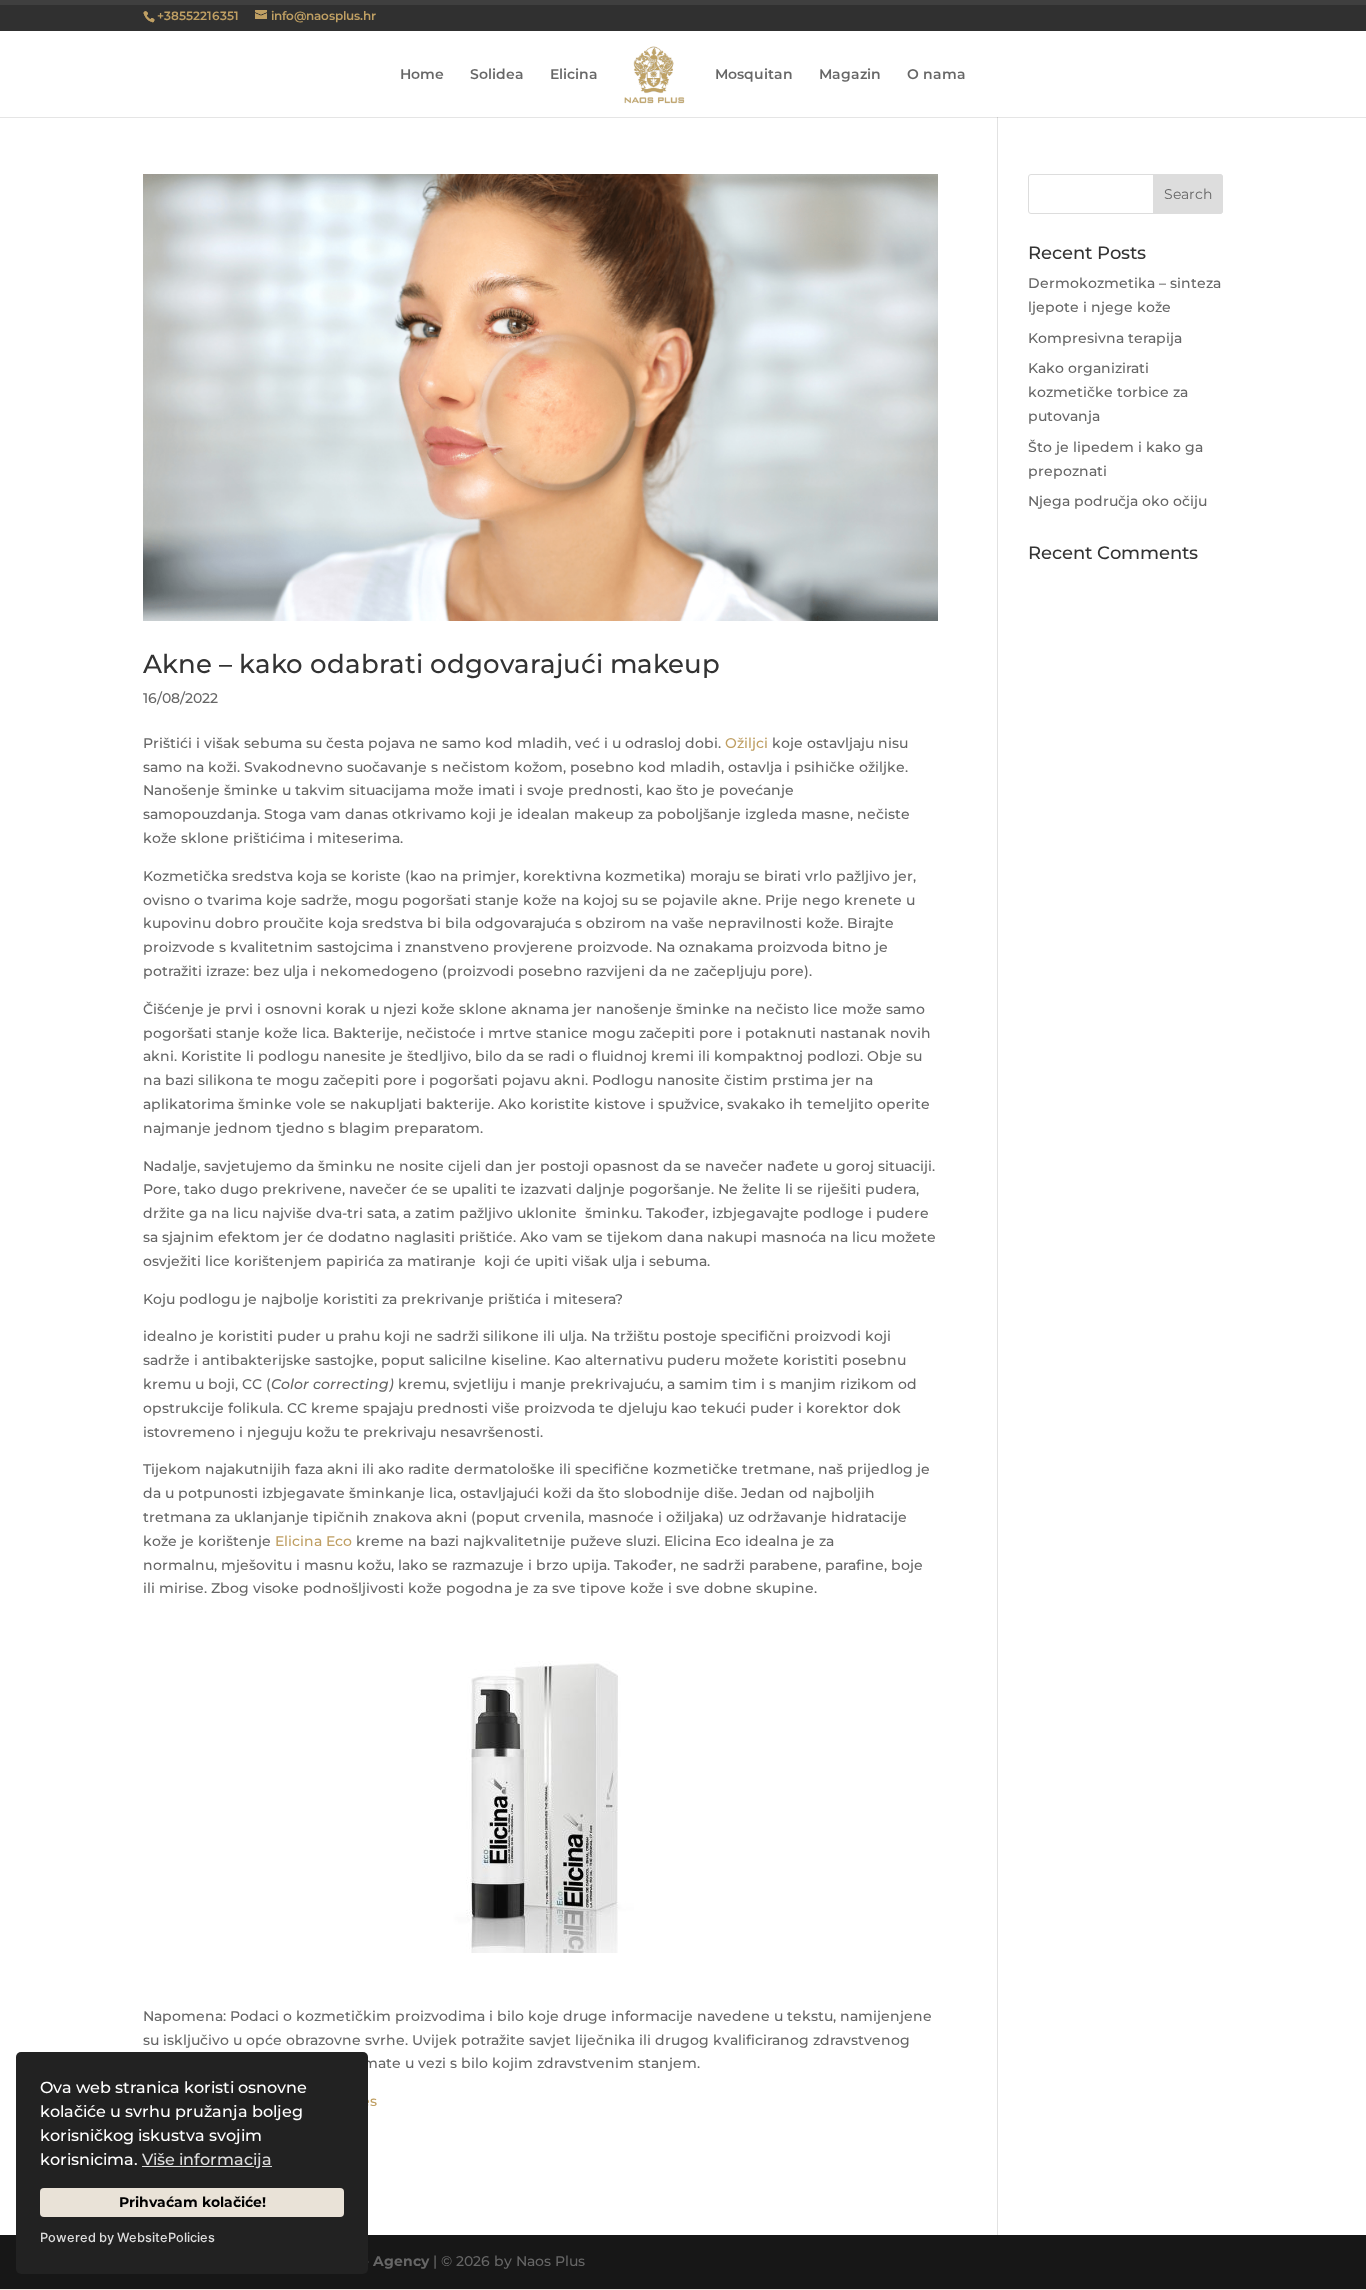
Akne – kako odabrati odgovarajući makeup (431, 664)
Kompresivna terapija (1105, 338)
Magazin (850, 75)
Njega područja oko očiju (1117, 501)
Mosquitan (754, 75)
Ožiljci (746, 743)
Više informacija (207, 2159)
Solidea (497, 75)
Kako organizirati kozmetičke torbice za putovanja (1108, 392)
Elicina (574, 75)
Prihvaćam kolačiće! (192, 2202)
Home (422, 75)
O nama (936, 75)
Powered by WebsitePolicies (127, 2237)
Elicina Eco (313, 1541)
